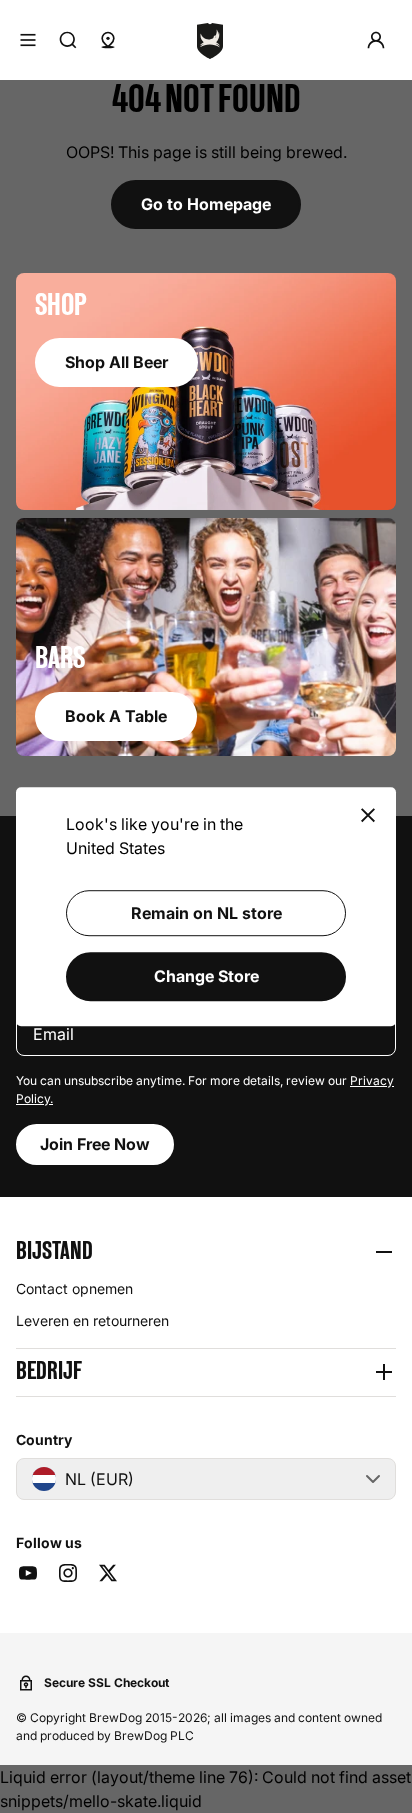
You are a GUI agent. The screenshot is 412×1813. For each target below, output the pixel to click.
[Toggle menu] (28, 40)
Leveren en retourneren (92, 1320)
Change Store (206, 977)
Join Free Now (95, 1144)
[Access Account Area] (376, 40)
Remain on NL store (206, 913)
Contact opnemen (74, 1288)
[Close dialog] (368, 816)
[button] (206, 1252)
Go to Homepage (206, 204)
